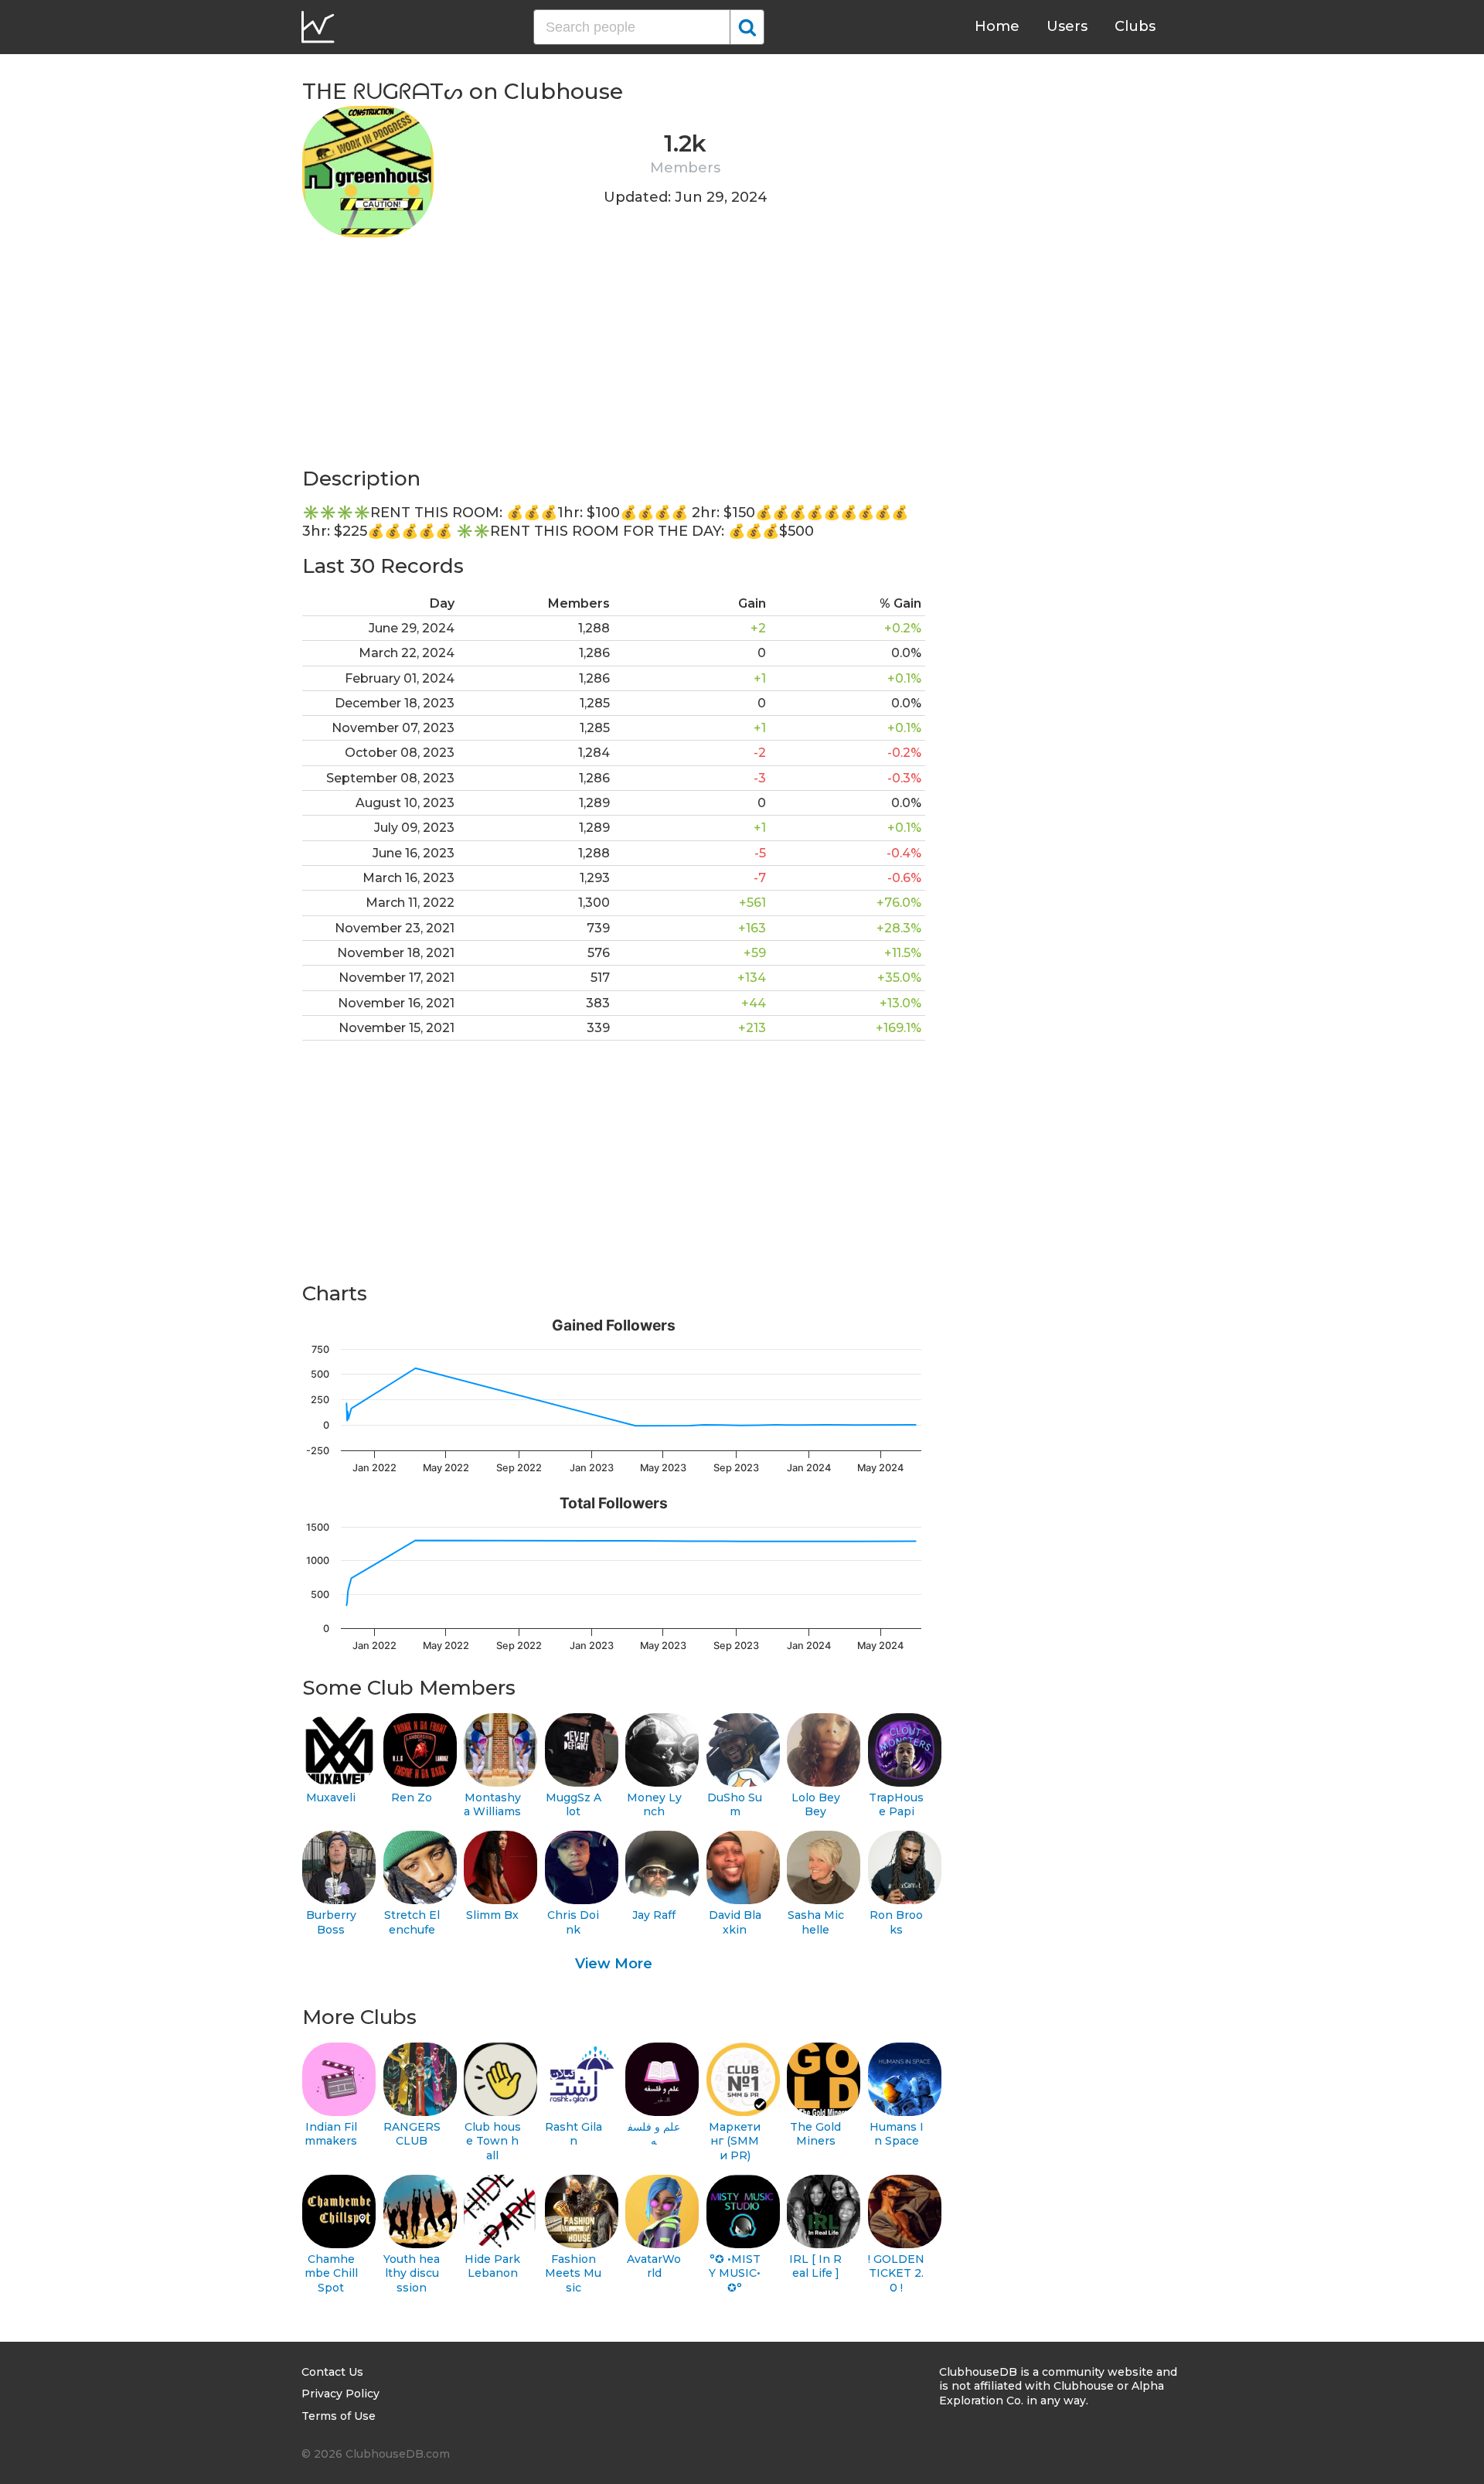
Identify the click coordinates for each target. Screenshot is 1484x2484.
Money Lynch (654, 1805)
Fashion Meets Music (573, 2273)
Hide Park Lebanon (492, 2266)
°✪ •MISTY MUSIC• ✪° (735, 2273)
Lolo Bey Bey (816, 1805)
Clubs (1135, 26)
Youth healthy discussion (412, 2273)
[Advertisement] (614, 357)
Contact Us (332, 2372)
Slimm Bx (492, 1915)
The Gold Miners (815, 2134)
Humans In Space (897, 2134)
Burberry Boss (331, 1922)
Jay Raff (654, 1915)
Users (1067, 26)
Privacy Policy (340, 2394)
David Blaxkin (735, 1922)
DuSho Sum (735, 1805)
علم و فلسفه (654, 2134)
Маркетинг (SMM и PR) (735, 2141)
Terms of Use (339, 2416)
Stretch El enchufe (412, 1922)
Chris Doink (573, 1922)
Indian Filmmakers (331, 2134)
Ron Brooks (896, 1922)
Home (997, 26)
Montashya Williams (492, 1805)
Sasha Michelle (816, 1922)
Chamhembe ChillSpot (331, 2273)
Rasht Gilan (574, 2134)
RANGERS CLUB (412, 2134)
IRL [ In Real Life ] (815, 2266)
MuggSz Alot (574, 1805)
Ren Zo (412, 1797)
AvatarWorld (654, 2266)
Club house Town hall (493, 2141)
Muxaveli (331, 1797)
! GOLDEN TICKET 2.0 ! (896, 2273)
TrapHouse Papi (896, 1805)
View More (614, 1964)
